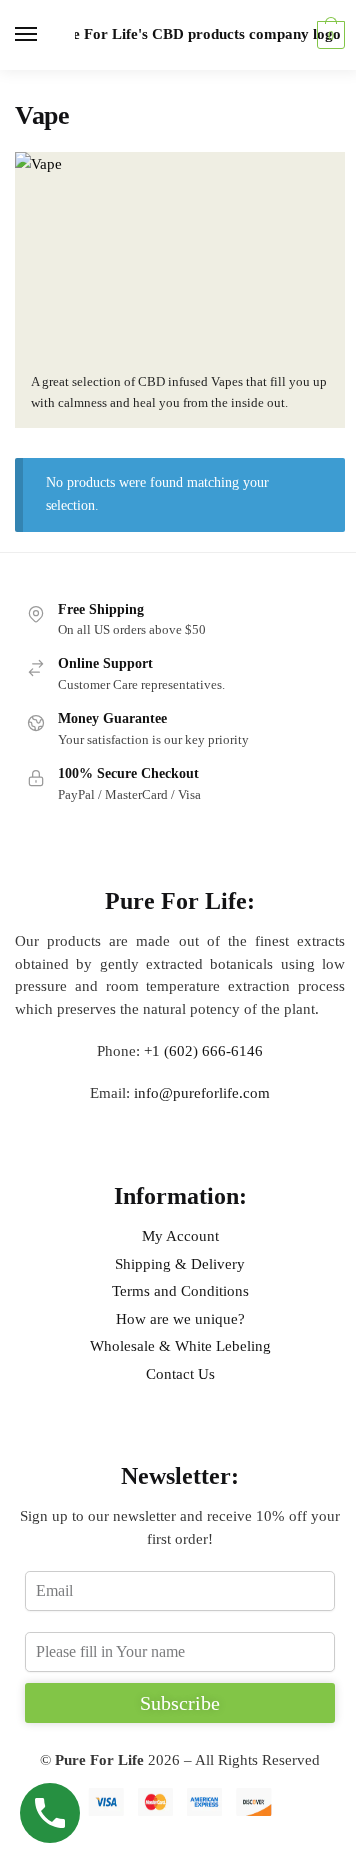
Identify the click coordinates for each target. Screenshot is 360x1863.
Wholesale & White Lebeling (180, 1346)
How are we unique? (180, 1319)
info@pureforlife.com (202, 1093)
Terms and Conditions (180, 1291)
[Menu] (45, 35)
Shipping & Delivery (180, 1264)
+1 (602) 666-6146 (203, 1051)
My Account (180, 1236)
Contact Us (180, 1374)
